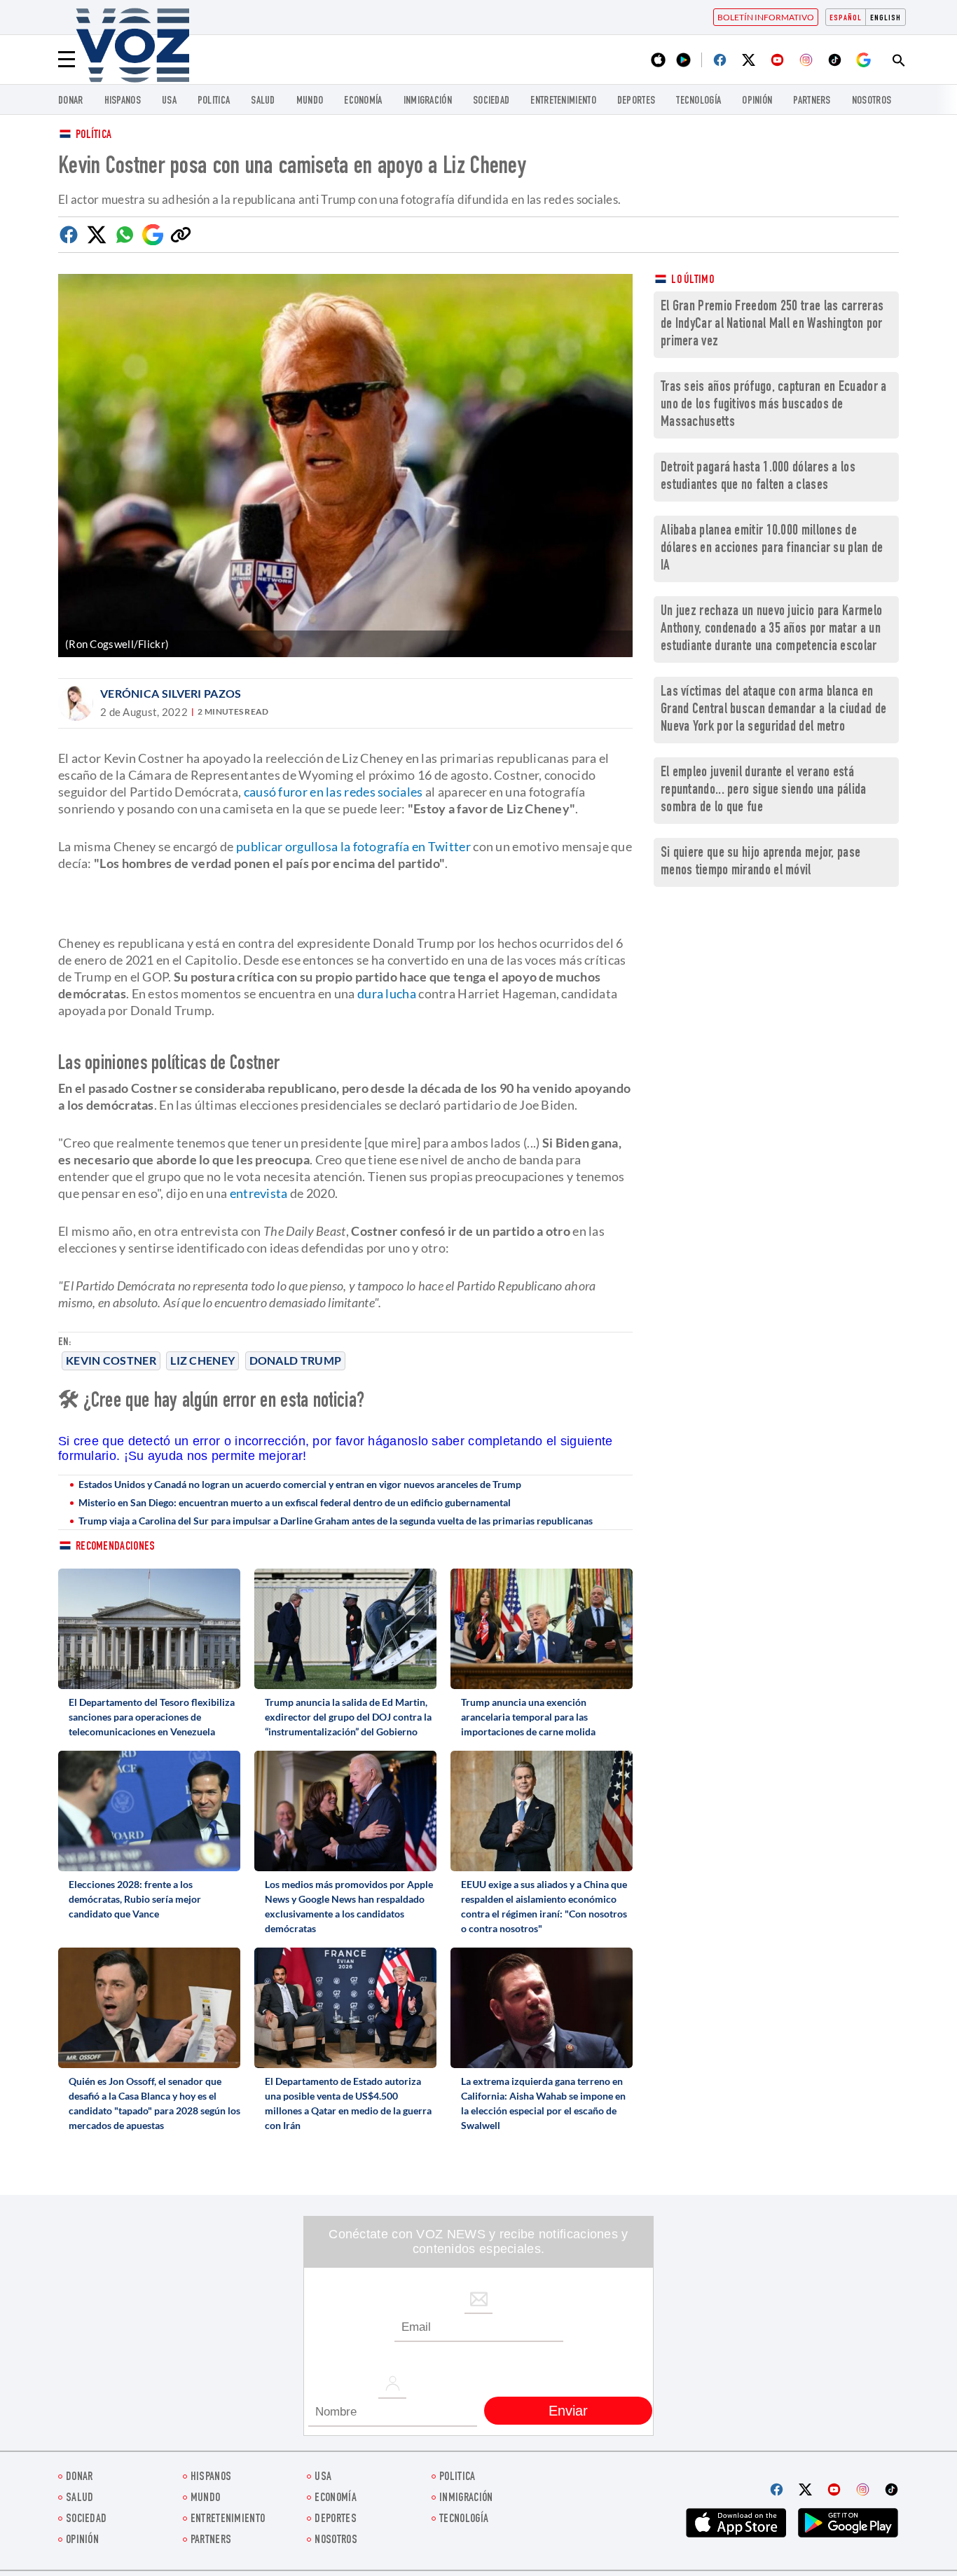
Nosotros (872, 101)
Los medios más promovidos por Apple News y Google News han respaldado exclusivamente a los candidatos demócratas (349, 1906)
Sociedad (491, 101)
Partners (812, 101)
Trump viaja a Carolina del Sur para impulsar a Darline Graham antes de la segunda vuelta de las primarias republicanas (336, 1521)
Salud (263, 101)
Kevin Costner (111, 1360)
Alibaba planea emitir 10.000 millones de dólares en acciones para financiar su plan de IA (772, 549)
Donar (71, 101)
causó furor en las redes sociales (333, 792)
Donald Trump (296, 1360)
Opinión (757, 101)
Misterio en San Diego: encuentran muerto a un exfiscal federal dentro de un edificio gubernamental (295, 1502)
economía (363, 101)
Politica (214, 101)
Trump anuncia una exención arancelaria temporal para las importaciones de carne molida (528, 1717)
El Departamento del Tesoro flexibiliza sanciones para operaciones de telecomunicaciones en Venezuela (152, 1717)
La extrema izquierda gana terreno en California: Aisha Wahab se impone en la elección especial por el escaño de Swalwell (543, 2103)
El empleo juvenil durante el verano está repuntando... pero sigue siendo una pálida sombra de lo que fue (764, 791)
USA (169, 101)
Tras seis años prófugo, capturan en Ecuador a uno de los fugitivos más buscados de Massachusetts (774, 405)
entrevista (259, 1193)
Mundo (310, 101)
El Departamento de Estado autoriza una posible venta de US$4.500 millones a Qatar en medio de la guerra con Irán (348, 2103)
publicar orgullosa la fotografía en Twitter (353, 846)
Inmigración (428, 101)
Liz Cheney (202, 1360)
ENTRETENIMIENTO (563, 101)
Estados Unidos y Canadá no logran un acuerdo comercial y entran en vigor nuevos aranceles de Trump (300, 1484)
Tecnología (698, 101)
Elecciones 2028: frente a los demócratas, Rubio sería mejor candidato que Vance (135, 1899)
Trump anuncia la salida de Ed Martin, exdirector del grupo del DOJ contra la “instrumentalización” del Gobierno (348, 1717)
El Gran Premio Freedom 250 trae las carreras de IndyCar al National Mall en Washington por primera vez (772, 325)
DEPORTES (636, 101)
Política (94, 136)
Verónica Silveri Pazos (171, 693)
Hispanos (123, 101)
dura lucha (387, 993)
